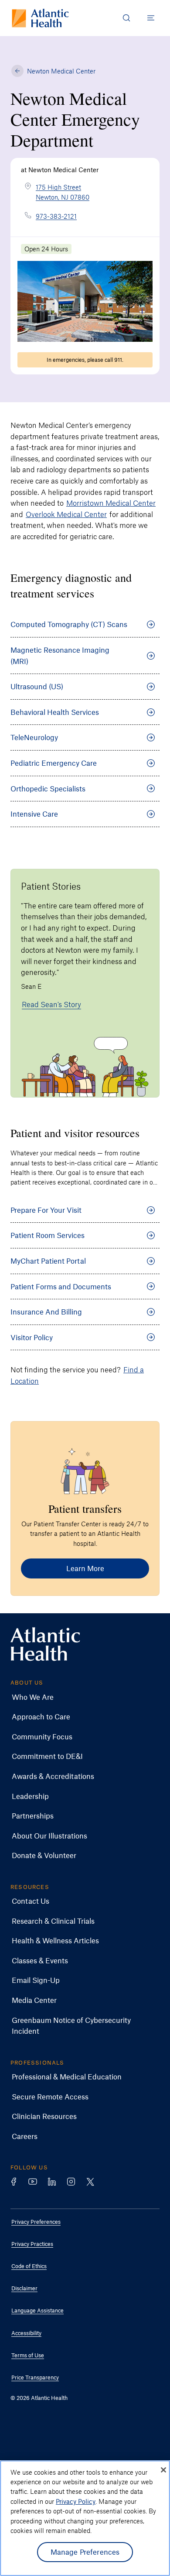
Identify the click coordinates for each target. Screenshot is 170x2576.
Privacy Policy (76, 2501)
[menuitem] (78, 1697)
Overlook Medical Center (66, 514)
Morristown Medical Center (111, 503)
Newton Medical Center (61, 71)
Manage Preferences (85, 2552)
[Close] (163, 2470)
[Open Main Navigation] (151, 18)
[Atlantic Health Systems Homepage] (40, 18)
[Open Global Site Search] (126, 18)
